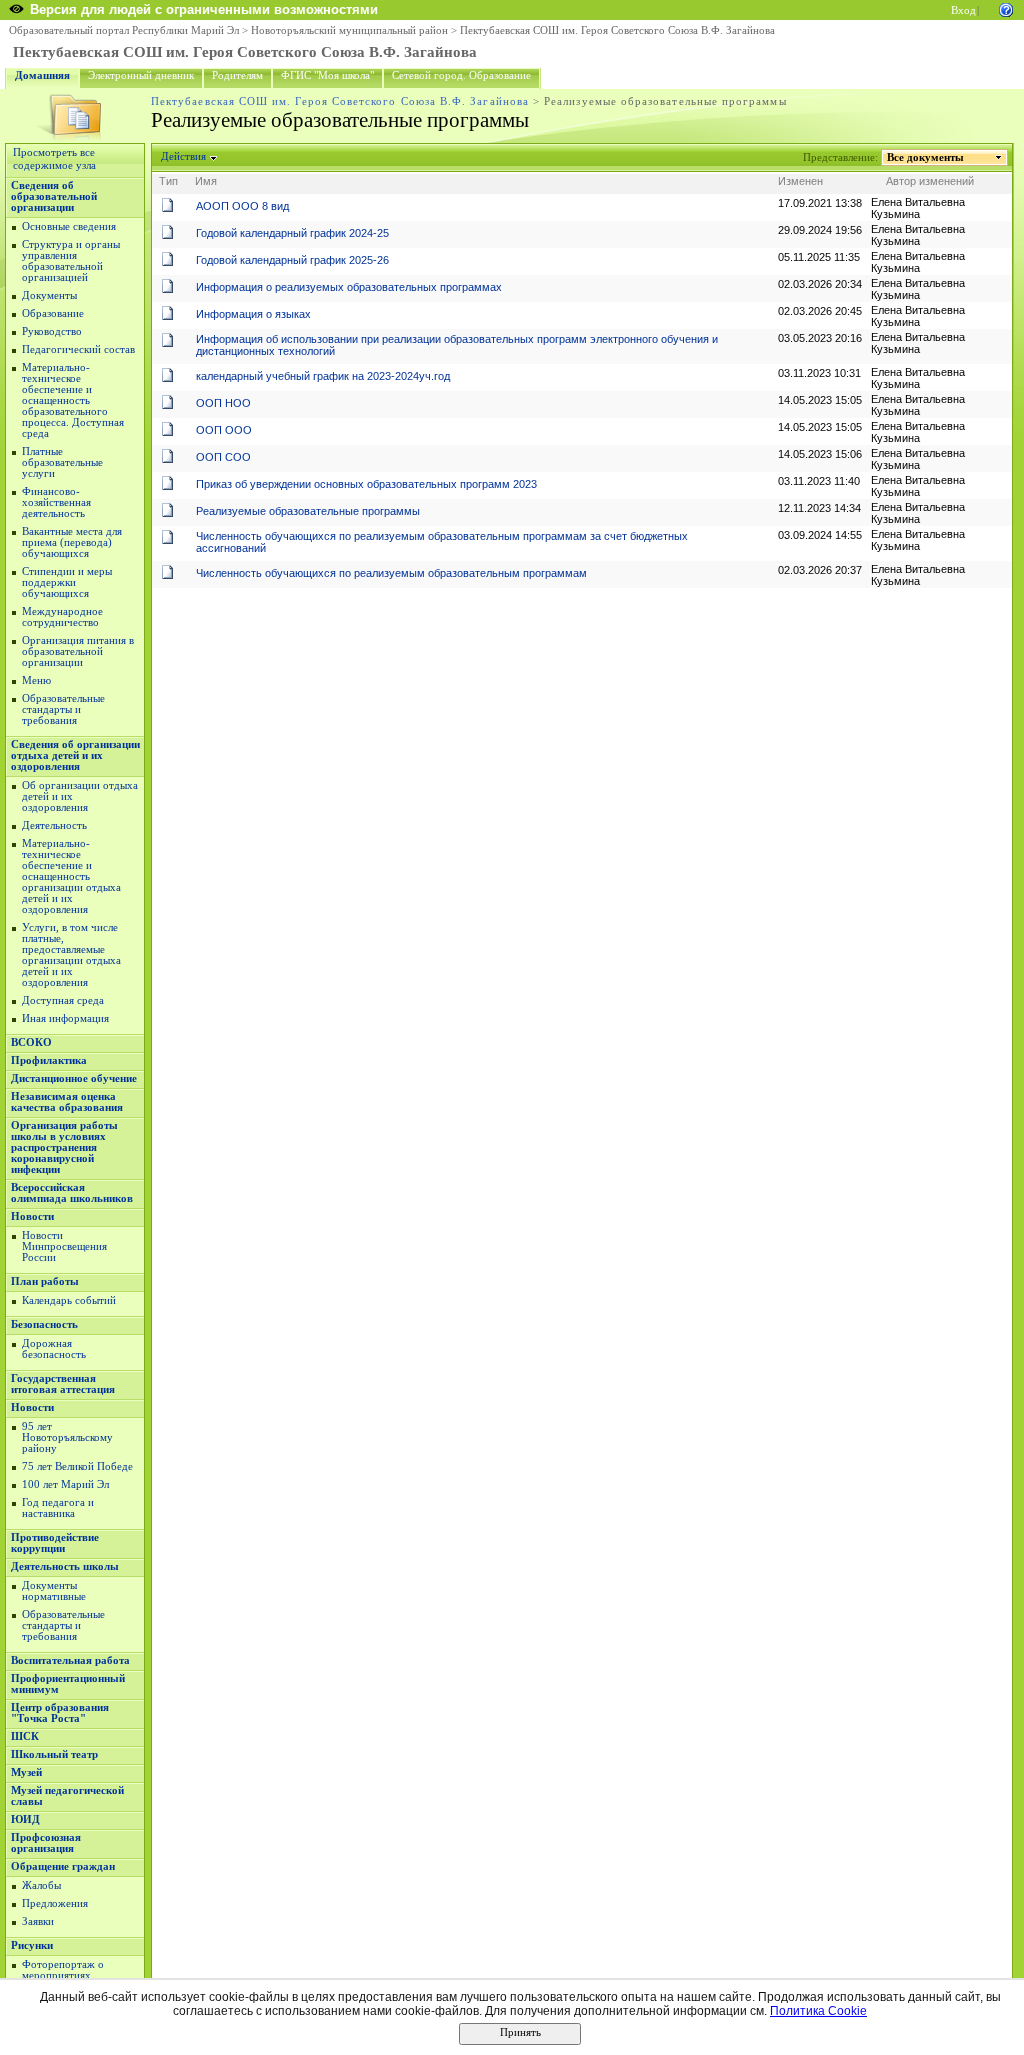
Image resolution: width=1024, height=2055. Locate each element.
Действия (183, 156)
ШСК (25, 1736)
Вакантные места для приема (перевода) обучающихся (72, 542)
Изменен (800, 181)
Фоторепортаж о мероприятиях (63, 1970)
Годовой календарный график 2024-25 (292, 233)
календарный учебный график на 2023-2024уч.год (323, 376)
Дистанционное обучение (74, 1078)
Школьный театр (54, 1754)
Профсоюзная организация (46, 1843)
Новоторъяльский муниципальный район (349, 30)
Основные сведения (69, 226)
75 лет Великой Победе (77, 1466)
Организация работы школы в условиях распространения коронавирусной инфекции (64, 1147)
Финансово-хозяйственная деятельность (56, 502)
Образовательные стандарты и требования (63, 709)
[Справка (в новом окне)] (1006, 8)
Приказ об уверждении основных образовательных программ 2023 (366, 484)
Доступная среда (63, 1000)
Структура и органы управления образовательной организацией (71, 261)
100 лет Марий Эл (65, 1484)
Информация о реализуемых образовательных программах (349, 287)
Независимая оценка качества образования (67, 1102)
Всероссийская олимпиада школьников (72, 1193)
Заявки (38, 1921)
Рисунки (32, 1945)
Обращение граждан (63, 1866)
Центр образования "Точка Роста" (60, 1713)
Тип (168, 181)
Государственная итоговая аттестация (63, 1384)
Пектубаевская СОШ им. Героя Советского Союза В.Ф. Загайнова (617, 30)
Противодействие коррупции (55, 1543)
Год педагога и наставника (58, 1508)
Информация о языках (253, 314)
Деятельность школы (65, 1566)
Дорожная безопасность (54, 1349)
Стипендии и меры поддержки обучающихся (67, 582)
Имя (206, 181)
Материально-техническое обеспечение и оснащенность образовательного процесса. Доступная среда (73, 400)
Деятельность (54, 825)
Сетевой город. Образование (461, 75)
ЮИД (25, 1819)
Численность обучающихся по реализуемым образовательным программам (391, 573)
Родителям (237, 75)
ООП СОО (223, 457)
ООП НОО (223, 403)
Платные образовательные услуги (62, 462)
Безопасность (44, 1324)
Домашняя (42, 75)
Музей (26, 1772)
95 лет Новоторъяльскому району (67, 1437)
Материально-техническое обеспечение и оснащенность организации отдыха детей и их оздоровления (71, 876)
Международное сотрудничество (62, 617)
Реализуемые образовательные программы (308, 511)
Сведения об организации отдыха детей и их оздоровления (75, 755)
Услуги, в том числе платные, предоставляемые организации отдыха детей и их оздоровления (71, 955)
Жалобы (41, 1885)
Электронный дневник (141, 75)
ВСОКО (31, 1042)
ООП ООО (224, 430)
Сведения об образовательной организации (54, 196)
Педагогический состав (78, 349)
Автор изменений (930, 181)
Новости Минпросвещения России (64, 1246)
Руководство (52, 331)
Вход (963, 10)
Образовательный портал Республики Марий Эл (124, 30)
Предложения (55, 1903)
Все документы (925, 157)
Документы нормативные (54, 1591)
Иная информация (65, 1018)
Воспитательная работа (70, 1660)
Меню (36, 680)
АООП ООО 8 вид (242, 206)
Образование (53, 313)
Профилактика (49, 1060)
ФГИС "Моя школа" (327, 75)
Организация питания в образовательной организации (78, 651)
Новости (32, 1216)
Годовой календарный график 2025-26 (292, 260)
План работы (45, 1281)
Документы (49, 295)
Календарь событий (69, 1300)
